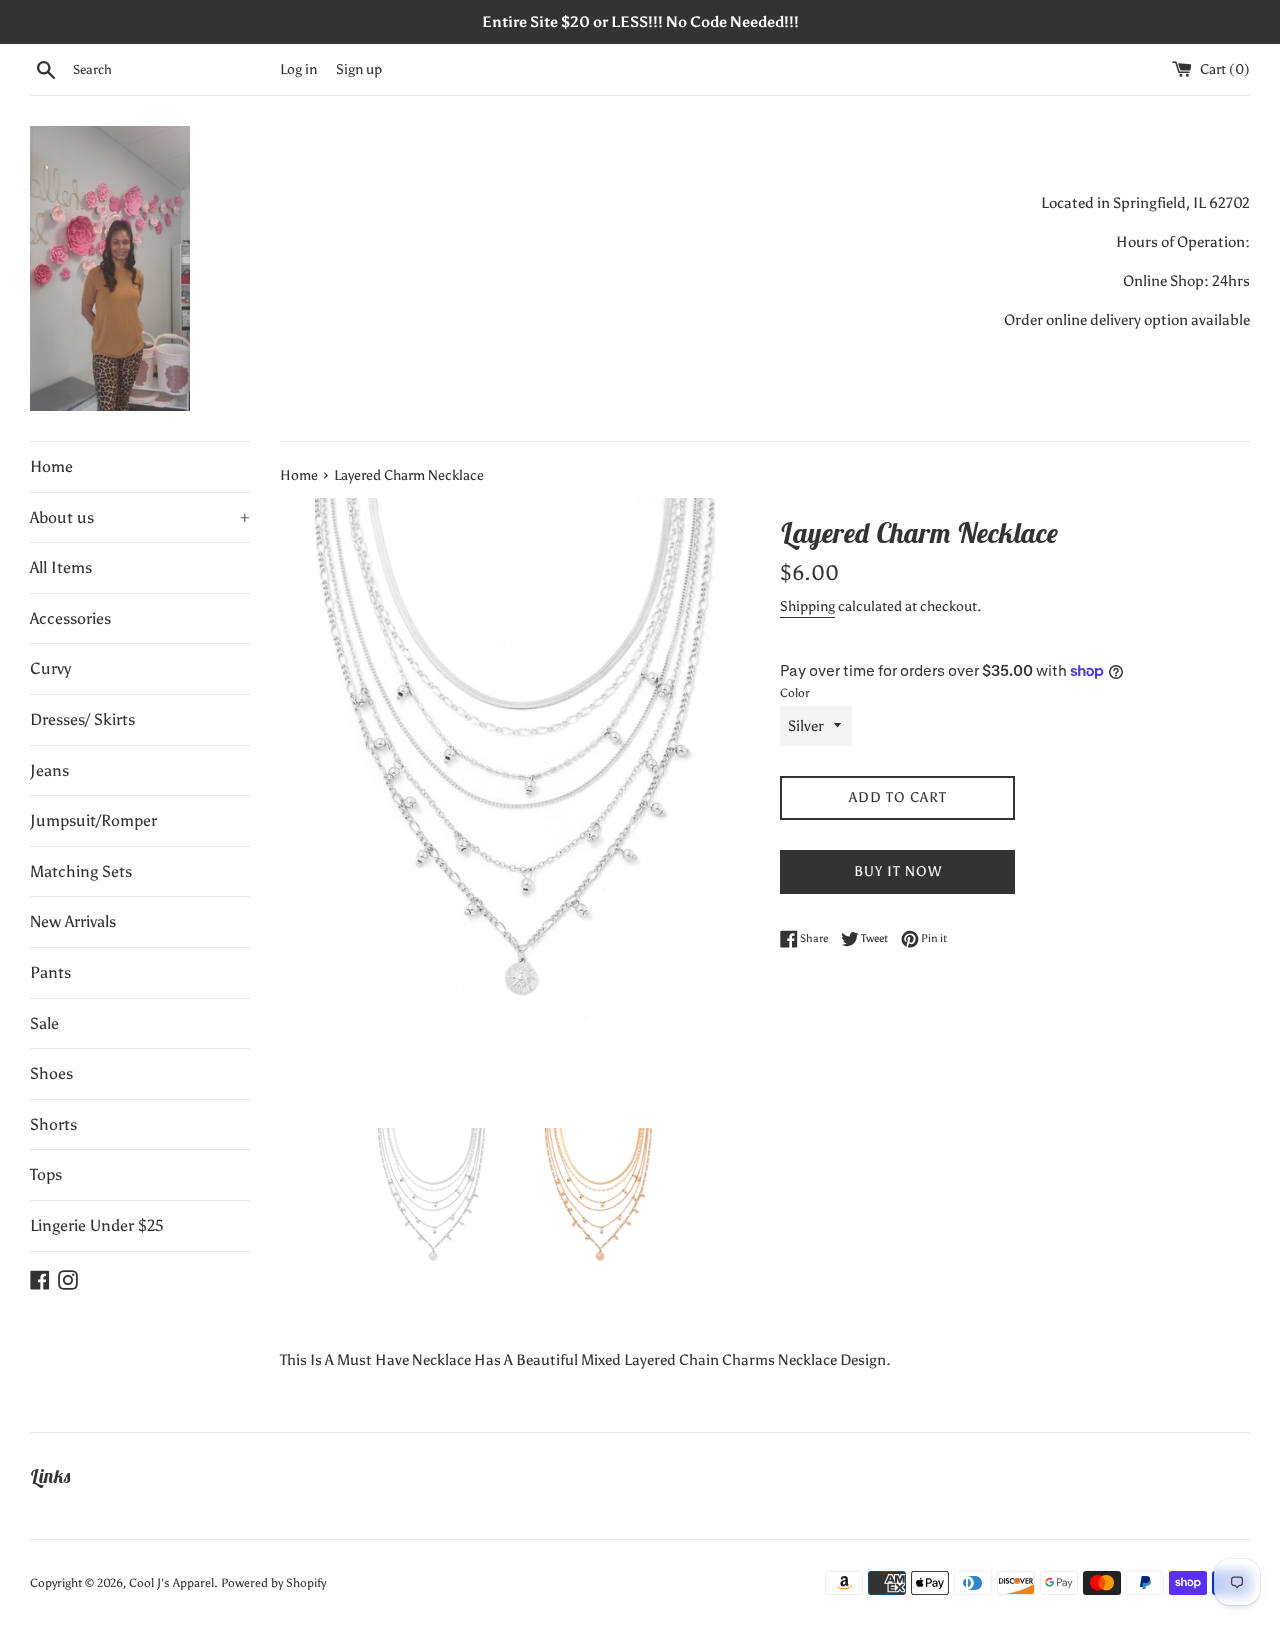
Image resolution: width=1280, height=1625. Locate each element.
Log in (298, 69)
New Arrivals (73, 921)
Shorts (53, 1124)
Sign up (359, 69)
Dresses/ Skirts (82, 719)
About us (140, 517)
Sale (44, 1023)
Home (51, 466)
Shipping (807, 606)
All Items (61, 567)
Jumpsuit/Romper (93, 820)
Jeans (49, 770)
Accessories (70, 618)
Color (795, 693)
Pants (50, 972)
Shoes (51, 1073)
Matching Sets (81, 871)
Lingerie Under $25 (97, 1225)
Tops (46, 1174)
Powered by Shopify (273, 1583)
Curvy (50, 668)
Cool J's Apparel (171, 1583)
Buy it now (898, 871)
